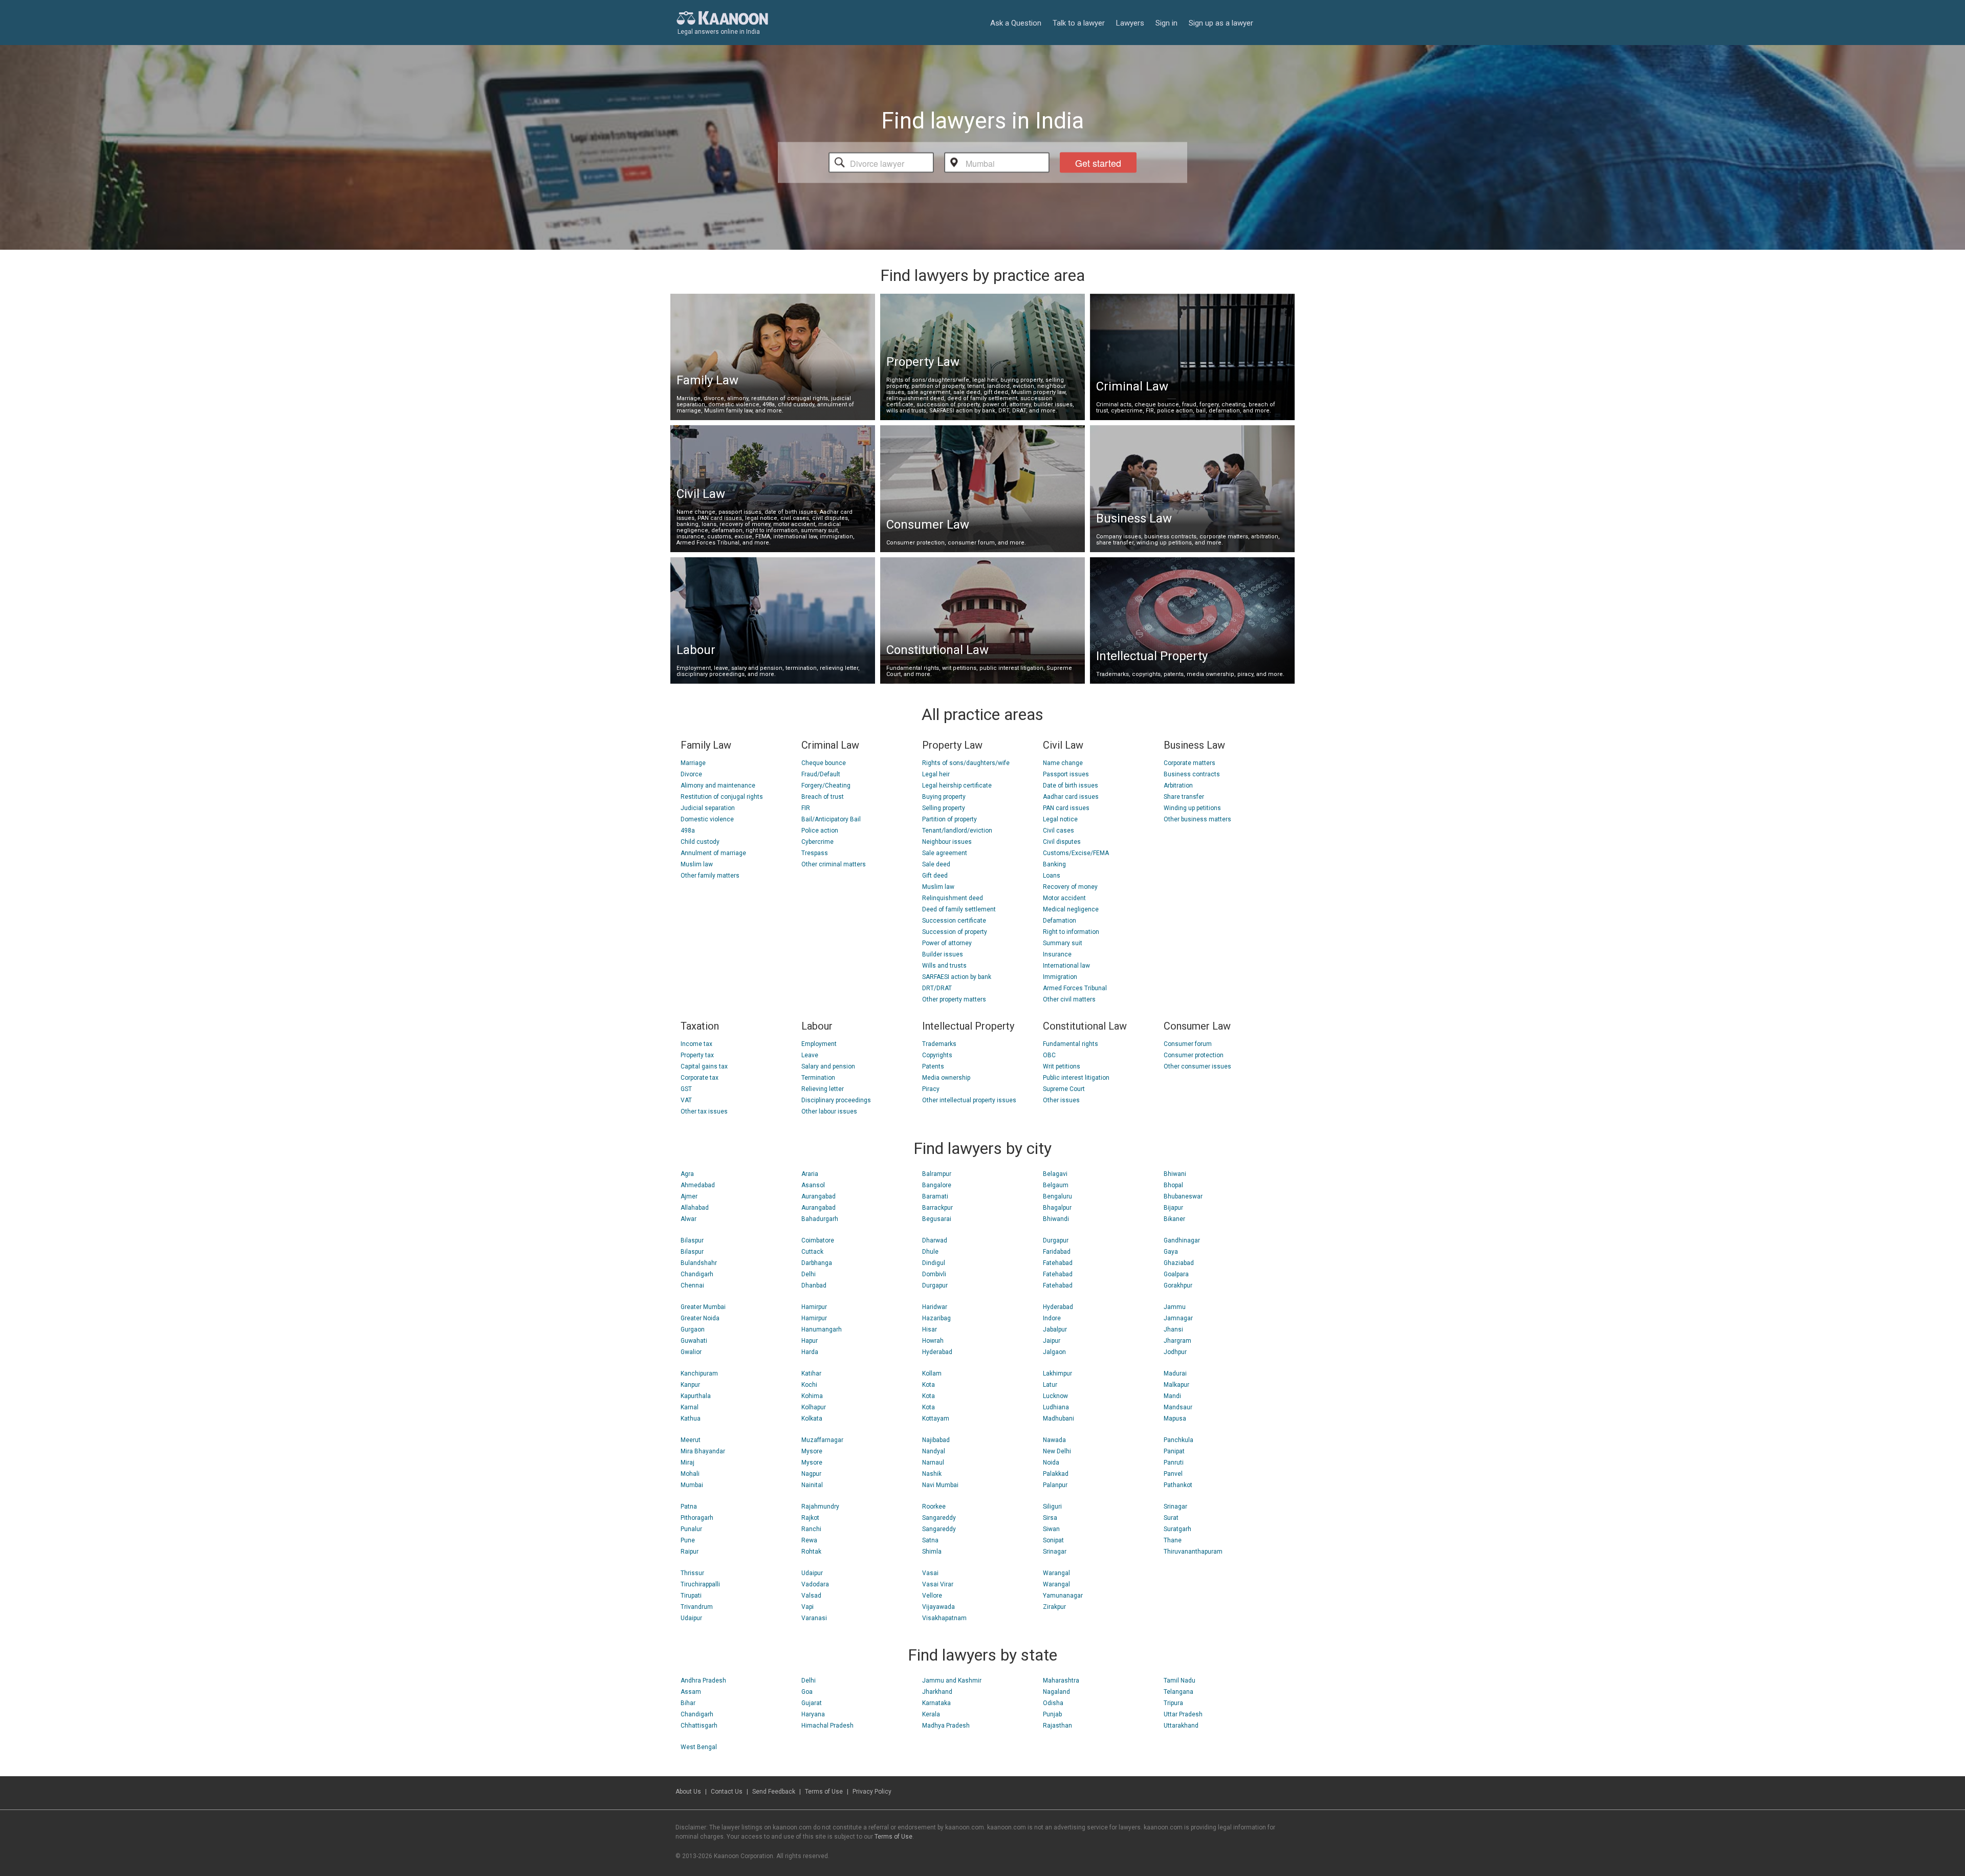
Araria (810, 1174)
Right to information (1071, 932)
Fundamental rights (1071, 1044)
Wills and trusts (944, 966)
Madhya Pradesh (946, 1726)
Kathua (691, 1419)
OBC (1049, 1055)
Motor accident (1064, 898)
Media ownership (946, 1078)
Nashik (932, 1474)
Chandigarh (697, 1274)
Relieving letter (823, 1089)
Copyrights (937, 1055)
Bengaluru (1057, 1196)
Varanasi (814, 1618)
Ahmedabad (698, 1185)
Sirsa (1050, 1518)
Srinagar (1055, 1552)
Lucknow (1055, 1396)
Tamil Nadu (1180, 1681)
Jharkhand (937, 1692)
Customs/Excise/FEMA (1076, 853)
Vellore (932, 1596)
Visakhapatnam (944, 1618)
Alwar (689, 1219)
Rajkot (810, 1518)
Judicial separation (708, 808)
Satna (930, 1540)
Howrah (933, 1341)
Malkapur (1176, 1385)
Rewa (809, 1540)
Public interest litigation (1076, 1078)
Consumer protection (1194, 1055)
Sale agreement (945, 853)
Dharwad (935, 1240)
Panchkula (1178, 1440)
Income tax (696, 1044)
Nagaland (1056, 1692)
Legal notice (1060, 819)
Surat (1171, 1518)
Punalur (691, 1529)
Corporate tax (700, 1078)
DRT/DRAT (937, 988)
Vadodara (815, 1584)
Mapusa (1175, 1419)
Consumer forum (1188, 1044)
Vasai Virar (938, 1584)
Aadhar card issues (1071, 797)
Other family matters (710, 876)
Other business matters (1197, 819)
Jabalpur (1055, 1329)
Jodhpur (1175, 1352)
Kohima (812, 1396)
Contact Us (727, 1792)
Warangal (1056, 1573)
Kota (929, 1385)
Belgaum (1056, 1185)
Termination (818, 1078)
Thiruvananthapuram (1193, 1552)
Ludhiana (1056, 1407)
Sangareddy (939, 1518)
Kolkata (812, 1419)
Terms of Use (824, 1792)
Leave (810, 1055)
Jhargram (1177, 1341)
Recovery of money (1070, 887)
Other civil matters (1069, 999)
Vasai (930, 1573)
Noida (1051, 1463)
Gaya (1171, 1252)
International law (1066, 966)
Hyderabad (937, 1352)
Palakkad (1056, 1474)
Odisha (1053, 1703)
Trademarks (939, 1044)
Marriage (693, 763)
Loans (1052, 876)
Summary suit (1063, 943)
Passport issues (1066, 774)
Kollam (932, 1373)
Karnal (690, 1407)
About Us (688, 1792)
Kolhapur (814, 1407)
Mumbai (692, 1485)
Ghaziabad (1179, 1263)
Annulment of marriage (713, 853)
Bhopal (1173, 1185)
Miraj (687, 1463)
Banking (1054, 864)
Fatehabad (1058, 1263)
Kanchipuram (699, 1373)
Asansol (813, 1185)
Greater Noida (700, 1318)
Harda (810, 1352)
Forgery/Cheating (826, 786)
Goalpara (1176, 1274)
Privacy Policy (872, 1792)
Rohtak (811, 1552)
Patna (689, 1507)
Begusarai (937, 1219)
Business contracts (1192, 774)
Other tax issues (704, 1111)
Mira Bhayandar (703, 1451)
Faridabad (1057, 1252)
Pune (688, 1540)
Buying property (944, 797)
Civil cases (1058, 831)
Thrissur (692, 1573)
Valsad (811, 1596)
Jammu (1175, 1307)
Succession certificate (954, 921)
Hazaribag (936, 1318)
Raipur (690, 1552)
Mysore (812, 1451)
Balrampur (937, 1174)
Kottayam (936, 1419)
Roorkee (934, 1507)
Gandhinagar (1182, 1240)
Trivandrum (697, 1607)
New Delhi (1057, 1451)
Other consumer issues (1197, 1066)
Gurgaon (693, 1329)
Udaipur (691, 1618)
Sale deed (936, 864)
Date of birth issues (1071, 786)
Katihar (811, 1373)
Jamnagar (1178, 1318)
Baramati (935, 1196)
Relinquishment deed (953, 898)
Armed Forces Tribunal (1075, 988)
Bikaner (1174, 1219)
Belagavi (1055, 1174)
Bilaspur (692, 1240)
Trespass (815, 853)
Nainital (812, 1485)
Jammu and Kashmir (952, 1681)
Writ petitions (1062, 1066)
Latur (1050, 1385)
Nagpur (811, 1474)
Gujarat (812, 1703)
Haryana (813, 1714)
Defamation (1060, 921)
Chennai (692, 1285)
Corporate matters (1189, 763)
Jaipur (1052, 1341)
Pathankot (1178, 1485)
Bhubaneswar (1183, 1196)
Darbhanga (817, 1263)
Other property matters (954, 999)
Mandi (1172, 1396)
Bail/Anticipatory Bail (831, 819)
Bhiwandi (1056, 1219)
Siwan (1051, 1529)
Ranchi (811, 1529)
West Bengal (699, 1747)
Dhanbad (814, 1285)
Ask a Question (1016, 23)
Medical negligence (1071, 909)
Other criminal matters (834, 864)
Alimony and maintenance (718, 786)
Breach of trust (823, 797)
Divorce (691, 774)
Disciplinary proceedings (836, 1100)
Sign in (1166, 23)
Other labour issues (829, 1111)
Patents (933, 1066)
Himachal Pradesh (827, 1726)
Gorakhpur (1178, 1285)
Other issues (1061, 1100)
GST (686, 1089)
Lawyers (1130, 23)
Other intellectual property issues (969, 1100)
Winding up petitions (1192, 808)
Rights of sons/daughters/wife (966, 763)
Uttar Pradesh (1183, 1714)
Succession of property (955, 932)
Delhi (809, 1274)
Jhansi (1173, 1329)
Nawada (1054, 1440)
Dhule (930, 1252)
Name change (1063, 763)
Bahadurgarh (820, 1219)
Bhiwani (1175, 1174)
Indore (1052, 1318)
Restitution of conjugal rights (722, 797)
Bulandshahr (699, 1263)
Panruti (1174, 1463)
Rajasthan (1057, 1726)
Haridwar (935, 1307)
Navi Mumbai (940, 1485)
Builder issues (943, 954)
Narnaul (933, 1463)
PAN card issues (1066, 808)
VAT (686, 1100)
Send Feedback (774, 1792)
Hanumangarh (822, 1329)
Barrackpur (937, 1208)
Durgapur (935, 1285)
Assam (691, 1692)
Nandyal (934, 1451)
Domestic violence (707, 819)
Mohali (690, 1474)
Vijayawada (938, 1607)
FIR (806, 808)
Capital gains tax (704, 1066)
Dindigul (934, 1263)
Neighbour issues (947, 842)
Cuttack (812, 1252)
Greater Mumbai (703, 1307)
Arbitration (1178, 786)
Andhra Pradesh (703, 1681)
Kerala (931, 1714)
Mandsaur (1178, 1407)
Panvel (1173, 1474)
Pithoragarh (697, 1518)
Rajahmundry (820, 1507)
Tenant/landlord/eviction (957, 831)
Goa (807, 1692)
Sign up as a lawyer (1221, 23)
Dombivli (934, 1274)
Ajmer (689, 1196)
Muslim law (697, 864)
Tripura (1173, 1703)
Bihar (688, 1703)
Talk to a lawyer (1079, 23)
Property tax (697, 1055)
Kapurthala (696, 1396)
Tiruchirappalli (700, 1584)
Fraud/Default (821, 774)
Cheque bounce (824, 763)
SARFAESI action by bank (957, 977)
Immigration (1060, 977)
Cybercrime (817, 842)
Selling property (944, 808)
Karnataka (936, 1703)
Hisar (930, 1329)
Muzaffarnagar (822, 1440)
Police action (820, 831)
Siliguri (1052, 1507)
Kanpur (690, 1385)
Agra (687, 1174)
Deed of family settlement (959, 909)
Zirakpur (1054, 1607)
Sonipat (1053, 1540)
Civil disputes (1062, 842)
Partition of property (949, 819)
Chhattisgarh (699, 1726)
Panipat (1174, 1451)
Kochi (809, 1385)
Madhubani (1058, 1419)
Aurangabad (818, 1196)
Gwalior (691, 1352)
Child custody (700, 842)
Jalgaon (1054, 1352)
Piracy (931, 1089)
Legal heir (936, 774)
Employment (819, 1044)
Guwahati (694, 1341)
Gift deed (935, 876)
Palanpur (1055, 1485)
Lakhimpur (1057, 1373)
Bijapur (1173, 1208)
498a (688, 831)
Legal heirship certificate (957, 786)
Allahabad (695, 1208)
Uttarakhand (1181, 1726)
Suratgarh (1177, 1529)
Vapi (807, 1607)
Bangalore (937, 1185)
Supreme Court (1064, 1089)
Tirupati (691, 1596)
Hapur (810, 1341)
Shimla (932, 1552)
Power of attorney (947, 943)
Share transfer (1184, 797)
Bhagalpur (1057, 1208)
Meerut (691, 1440)
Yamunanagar (1063, 1596)
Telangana (1178, 1692)
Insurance (1057, 954)
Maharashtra (1061, 1681)
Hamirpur (814, 1307)
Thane (1173, 1540)
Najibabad (936, 1440)
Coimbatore (818, 1240)
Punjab (1052, 1714)
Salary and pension (828, 1066)
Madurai (1175, 1373)
